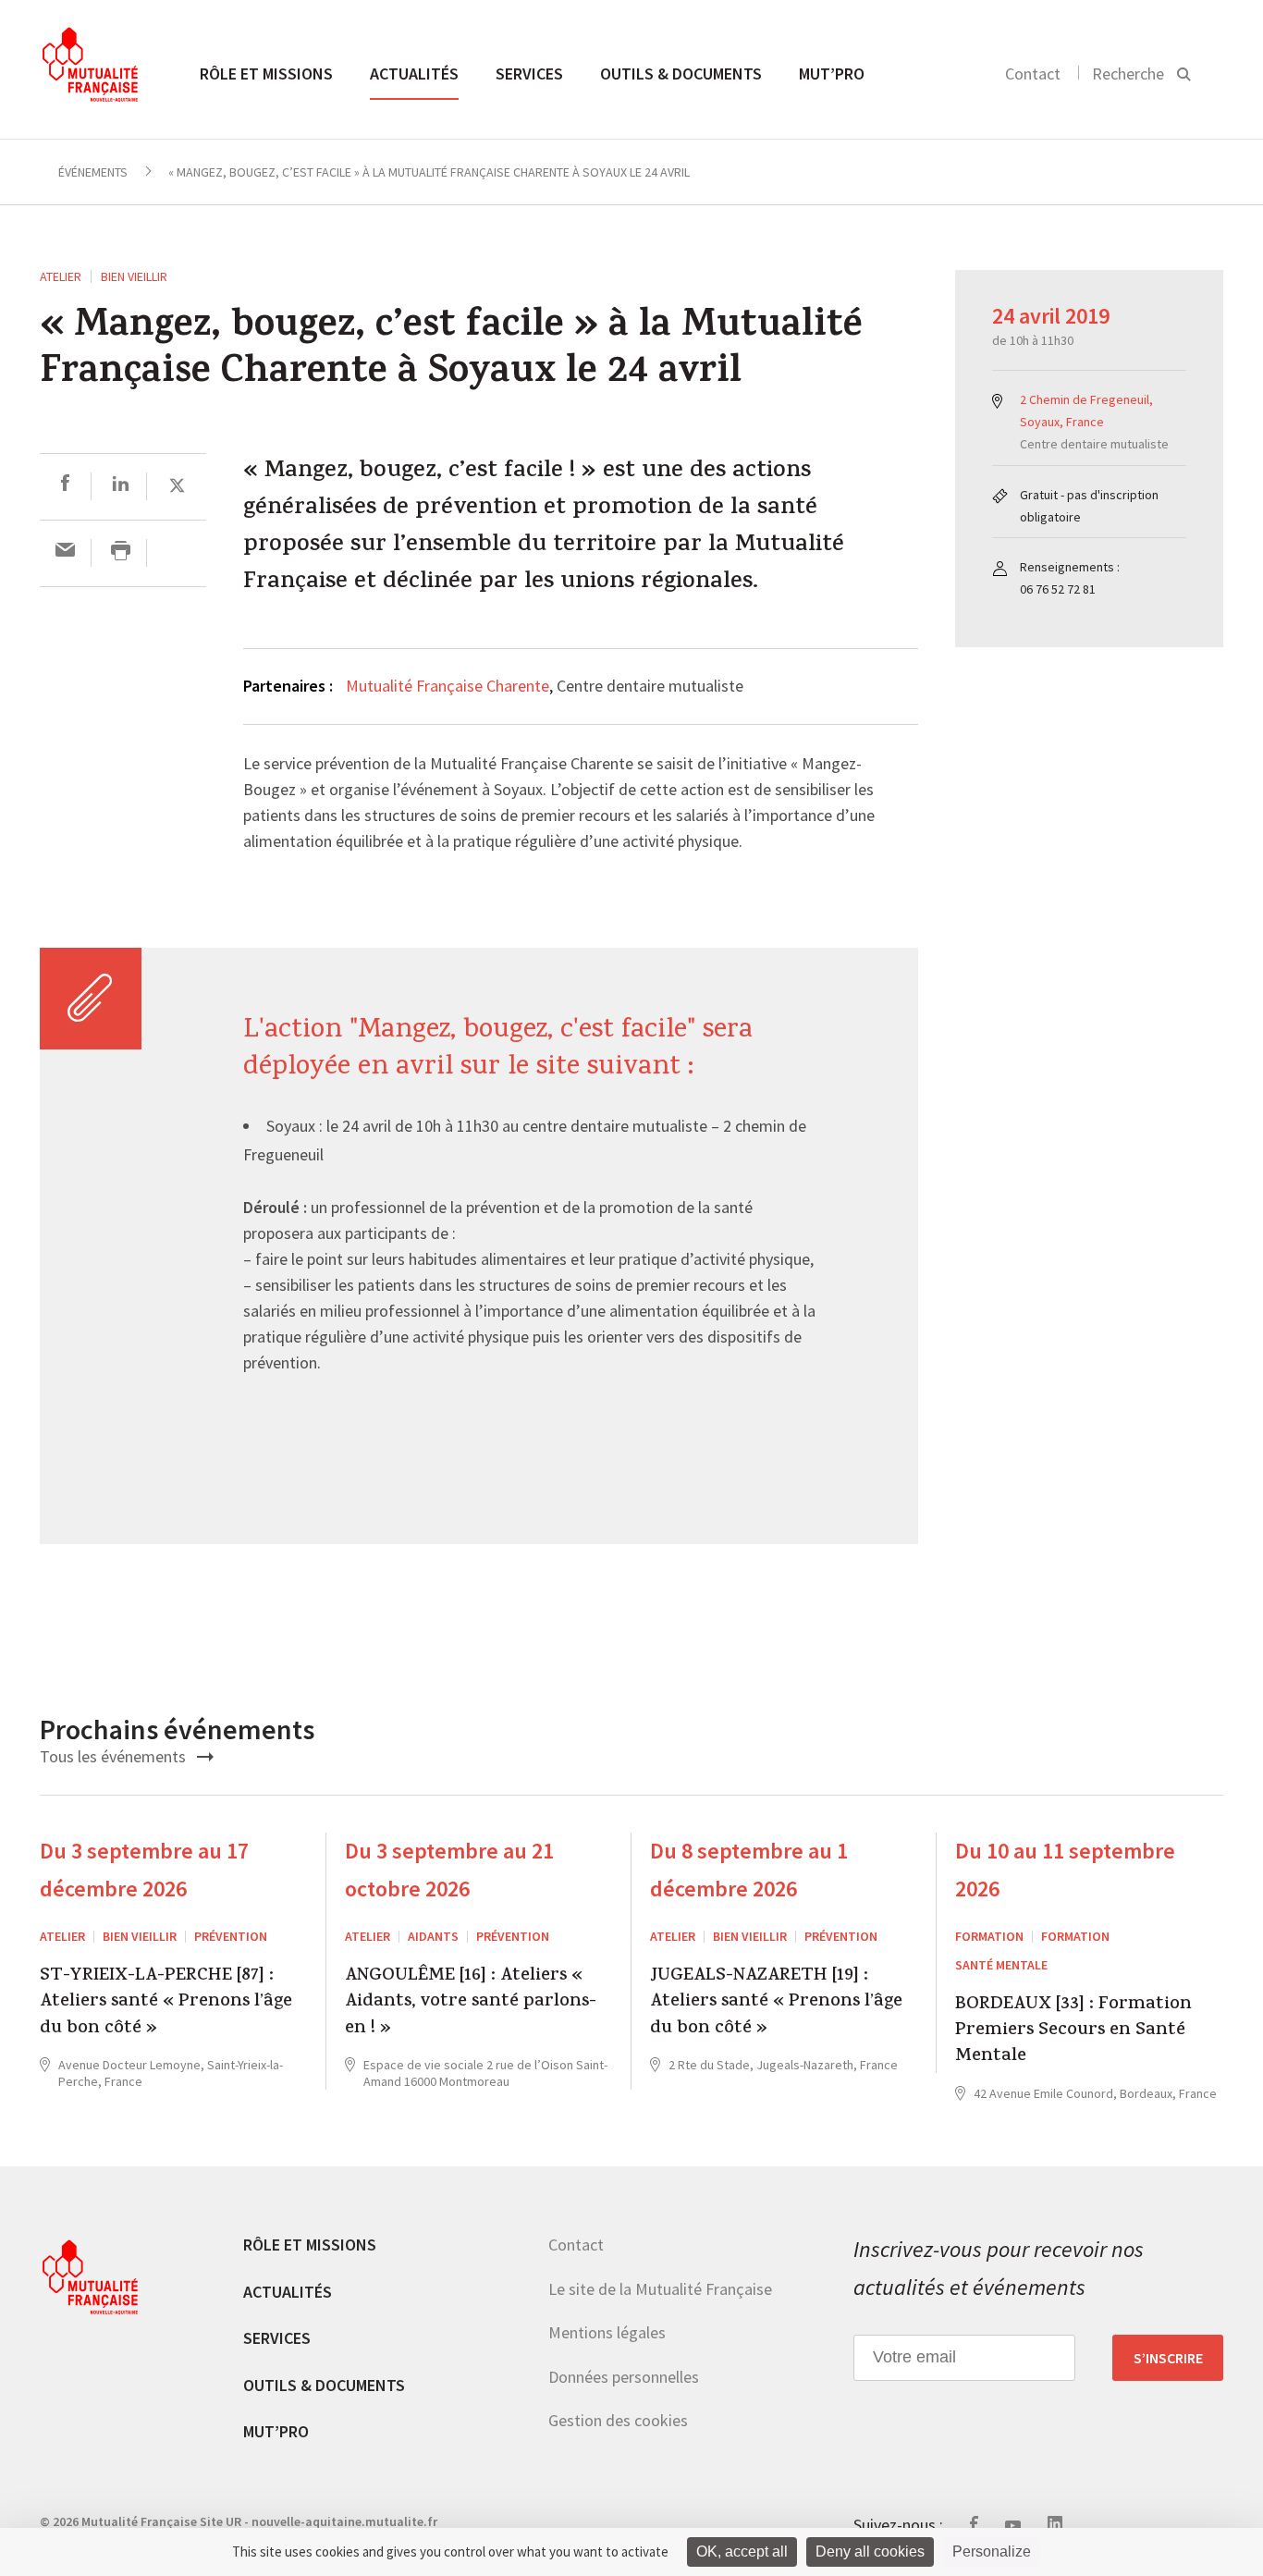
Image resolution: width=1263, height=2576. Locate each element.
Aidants (433, 1936)
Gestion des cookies (618, 2420)
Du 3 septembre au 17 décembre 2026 (144, 1870)
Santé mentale (1001, 1965)
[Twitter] (177, 486)
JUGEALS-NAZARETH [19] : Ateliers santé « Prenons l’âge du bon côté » (776, 2003)
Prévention (231, 1936)
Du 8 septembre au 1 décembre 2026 (749, 1870)
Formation (1075, 1936)
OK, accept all (742, 2551)
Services (529, 74)
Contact (1033, 74)
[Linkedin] (121, 486)
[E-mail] (65, 552)
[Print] (121, 552)
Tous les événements (115, 1756)
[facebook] (65, 486)
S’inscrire (1168, 2357)
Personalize (992, 2551)
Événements (93, 172)
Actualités (414, 74)
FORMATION (989, 1936)
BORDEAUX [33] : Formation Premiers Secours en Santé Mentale (1073, 2032)
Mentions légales (607, 2332)
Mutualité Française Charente (448, 686)
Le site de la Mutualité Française (660, 2288)
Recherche (1128, 74)
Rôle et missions (266, 74)
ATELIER (61, 276)
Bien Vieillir (134, 276)
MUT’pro (832, 74)
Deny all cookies (870, 2551)
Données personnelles (624, 2376)
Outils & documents (681, 74)
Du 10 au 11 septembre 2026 (1065, 1870)
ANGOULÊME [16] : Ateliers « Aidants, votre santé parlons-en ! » (471, 2003)
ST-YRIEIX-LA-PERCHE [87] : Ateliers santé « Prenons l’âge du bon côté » (166, 2003)
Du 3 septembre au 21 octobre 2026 (449, 1870)
